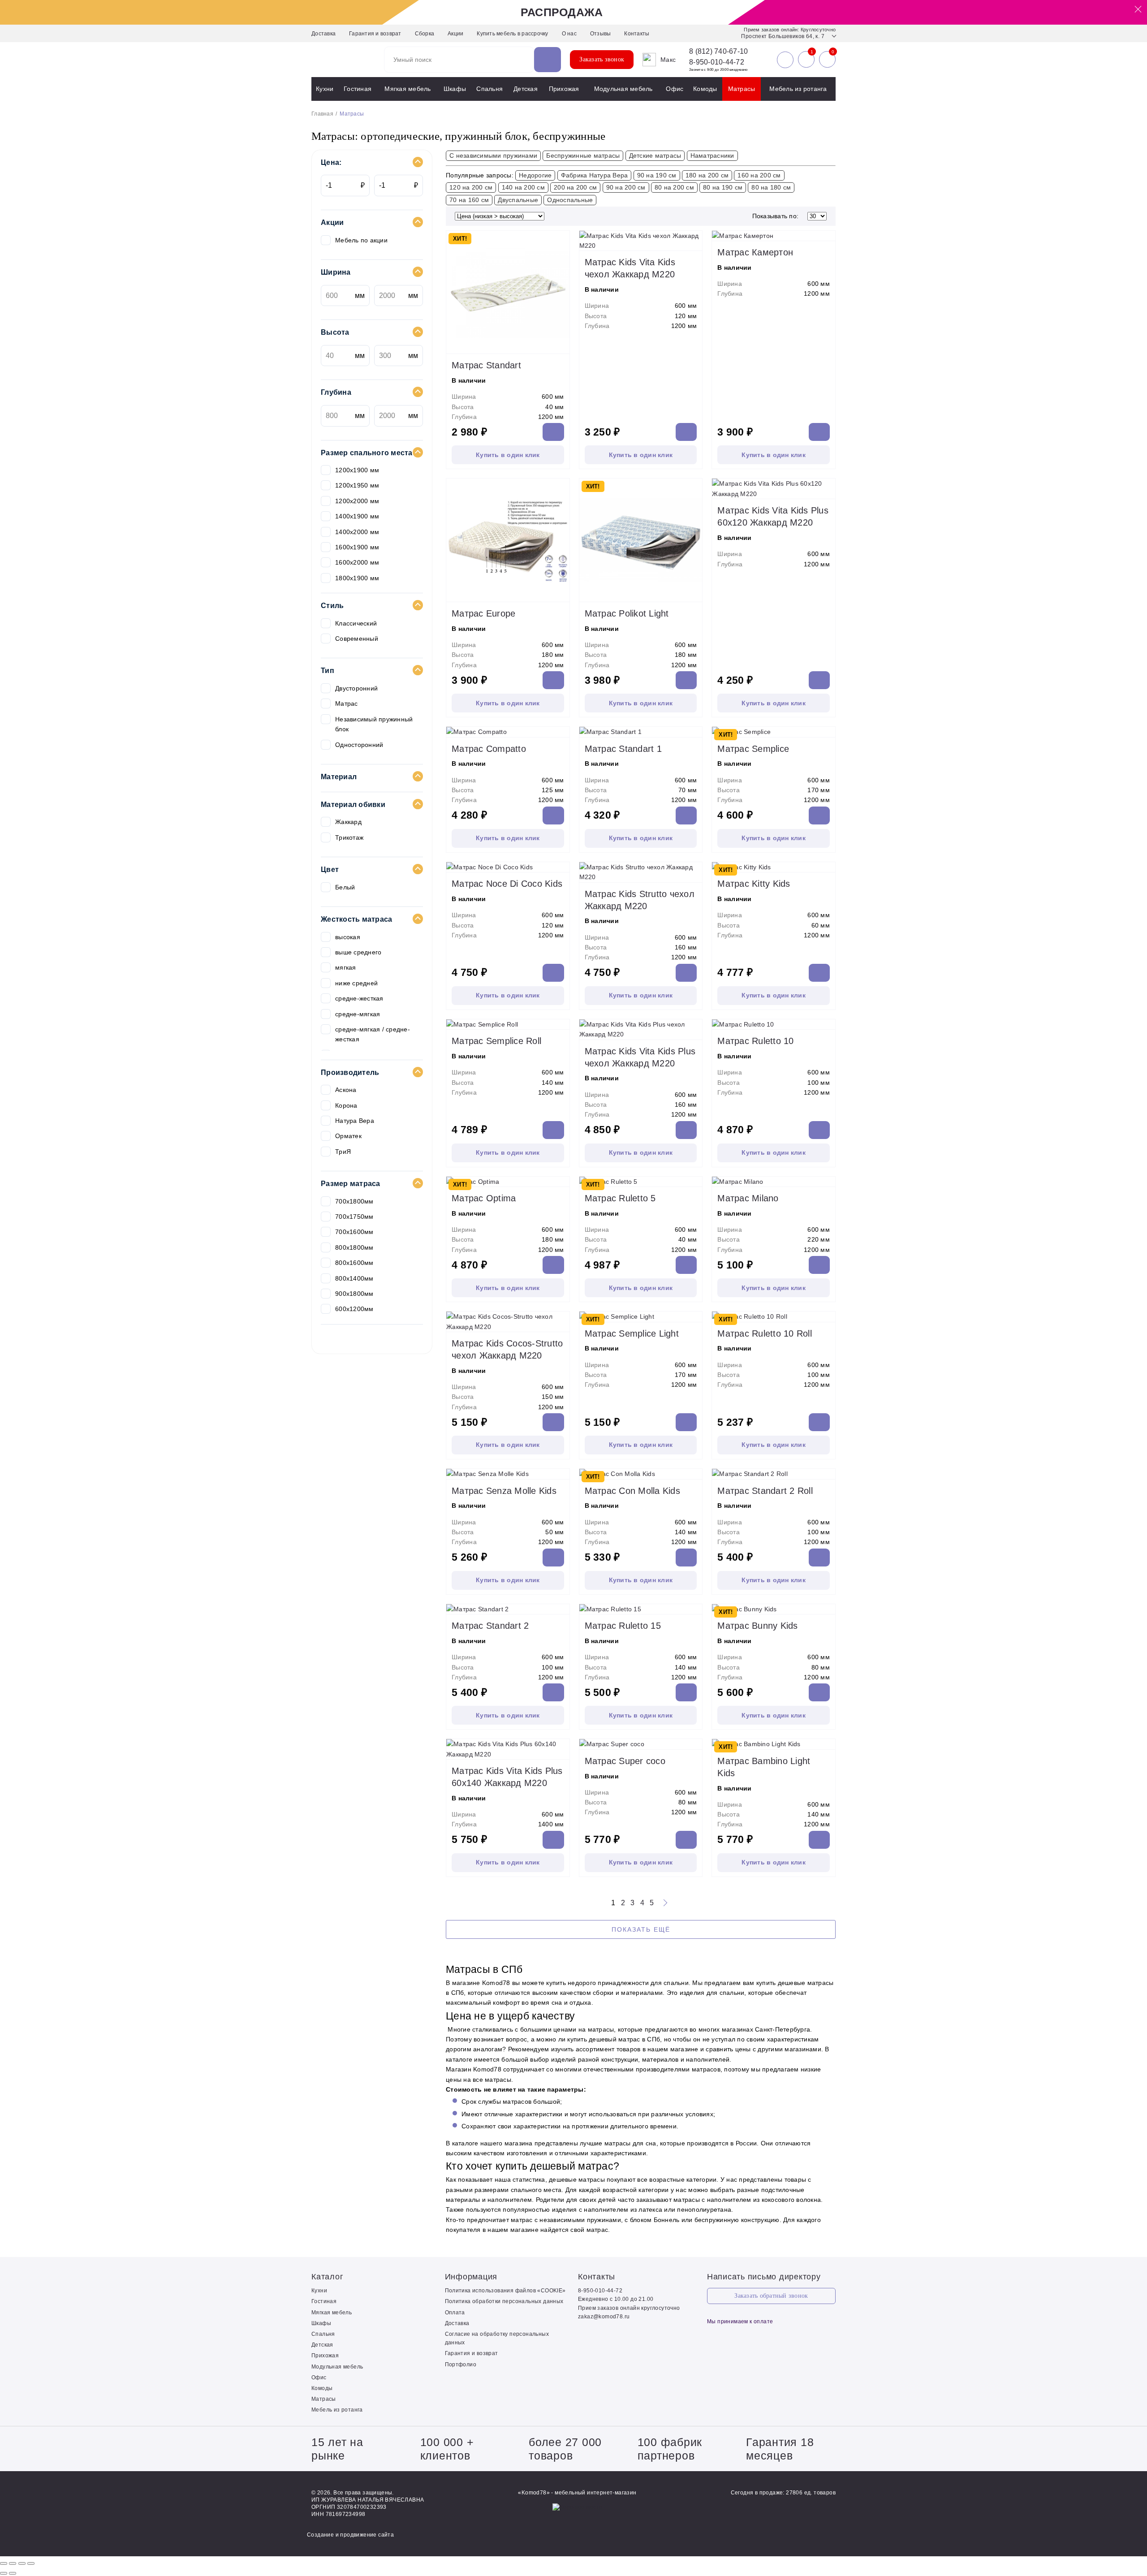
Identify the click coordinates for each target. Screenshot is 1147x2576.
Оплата (455, 2313)
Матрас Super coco (625, 1761)
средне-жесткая (359, 998)
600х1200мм (354, 1309)
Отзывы (601, 34)
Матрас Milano (748, 1198)
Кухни (325, 89)
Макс (668, 60)
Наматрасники (712, 155)
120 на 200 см (471, 187)
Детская (526, 89)
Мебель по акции (361, 240)
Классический (356, 623)
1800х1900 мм (357, 578)
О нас (569, 34)
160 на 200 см (759, 175)
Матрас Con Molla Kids (632, 1491)
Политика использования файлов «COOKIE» (505, 2291)
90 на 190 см (657, 175)
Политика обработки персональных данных (504, 2301)
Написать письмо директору (764, 2277)
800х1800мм (354, 1247)
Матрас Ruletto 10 (755, 1041)
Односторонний (359, 745)
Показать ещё (641, 1929)
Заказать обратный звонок (771, 2296)
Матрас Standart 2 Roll (765, 1491)
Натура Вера (355, 1121)
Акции (455, 34)
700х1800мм (354, 1201)
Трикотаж (349, 837)
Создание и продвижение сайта (350, 2535)
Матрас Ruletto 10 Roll (765, 1333)
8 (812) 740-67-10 (718, 52)
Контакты (637, 34)
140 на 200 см (523, 187)
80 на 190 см (723, 187)
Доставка (323, 34)
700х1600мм (354, 1232)
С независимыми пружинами (493, 155)
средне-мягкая (358, 1014)
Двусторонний (356, 688)
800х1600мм (354, 1263)
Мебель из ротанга (798, 89)
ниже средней (356, 983)
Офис (675, 89)
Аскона (346, 1090)
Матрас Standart (486, 365)
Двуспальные (518, 200)
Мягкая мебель (407, 89)
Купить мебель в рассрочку (512, 34)
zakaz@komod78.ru (604, 2317)
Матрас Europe (483, 613)
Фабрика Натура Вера (595, 175)
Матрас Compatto (489, 749)
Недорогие (535, 175)
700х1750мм (354, 1217)
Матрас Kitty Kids (754, 884)
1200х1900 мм (357, 470)
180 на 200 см (707, 175)
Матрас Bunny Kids (757, 1626)
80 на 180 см (771, 187)
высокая (348, 937)
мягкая (346, 967)
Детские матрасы (655, 155)
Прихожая (564, 89)
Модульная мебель (623, 89)
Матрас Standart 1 (623, 749)
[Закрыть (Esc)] (4, 2563)
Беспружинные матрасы (583, 155)
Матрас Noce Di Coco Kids (507, 884)
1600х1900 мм (357, 547)
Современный (357, 639)
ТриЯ (343, 1152)
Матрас (347, 703)
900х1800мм (354, 1294)
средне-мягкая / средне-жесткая (373, 1034)
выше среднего (358, 952)
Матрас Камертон (755, 252)
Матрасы (742, 89)
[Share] (13, 2563)
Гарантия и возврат (375, 34)
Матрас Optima (484, 1198)
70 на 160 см (469, 200)
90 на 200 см (626, 187)
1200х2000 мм (357, 501)
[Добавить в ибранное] (561, 345)
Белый (345, 887)
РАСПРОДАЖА (562, 12)
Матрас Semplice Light (632, 1333)
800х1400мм (354, 1278)
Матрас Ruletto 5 (620, 1198)
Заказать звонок (602, 59)
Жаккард (348, 822)
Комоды (705, 89)
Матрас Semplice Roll (496, 1041)
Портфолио (461, 2365)
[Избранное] (806, 60)
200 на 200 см (575, 187)
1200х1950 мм (357, 485)
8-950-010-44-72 (717, 62)
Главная (322, 114)
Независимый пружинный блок (374, 724)
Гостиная (358, 89)
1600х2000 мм (357, 562)
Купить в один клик (508, 455)
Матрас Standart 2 (490, 1626)
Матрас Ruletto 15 (623, 1626)
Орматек (348, 1136)
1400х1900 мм (357, 516)
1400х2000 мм (357, 532)
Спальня (489, 89)
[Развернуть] (22, 2563)
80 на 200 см (674, 187)
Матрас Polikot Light (627, 613)
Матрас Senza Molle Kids (504, 1491)
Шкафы (455, 89)
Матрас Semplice (753, 749)
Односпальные (570, 200)
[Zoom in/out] (31, 2563)
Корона (346, 1105)
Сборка (425, 34)
